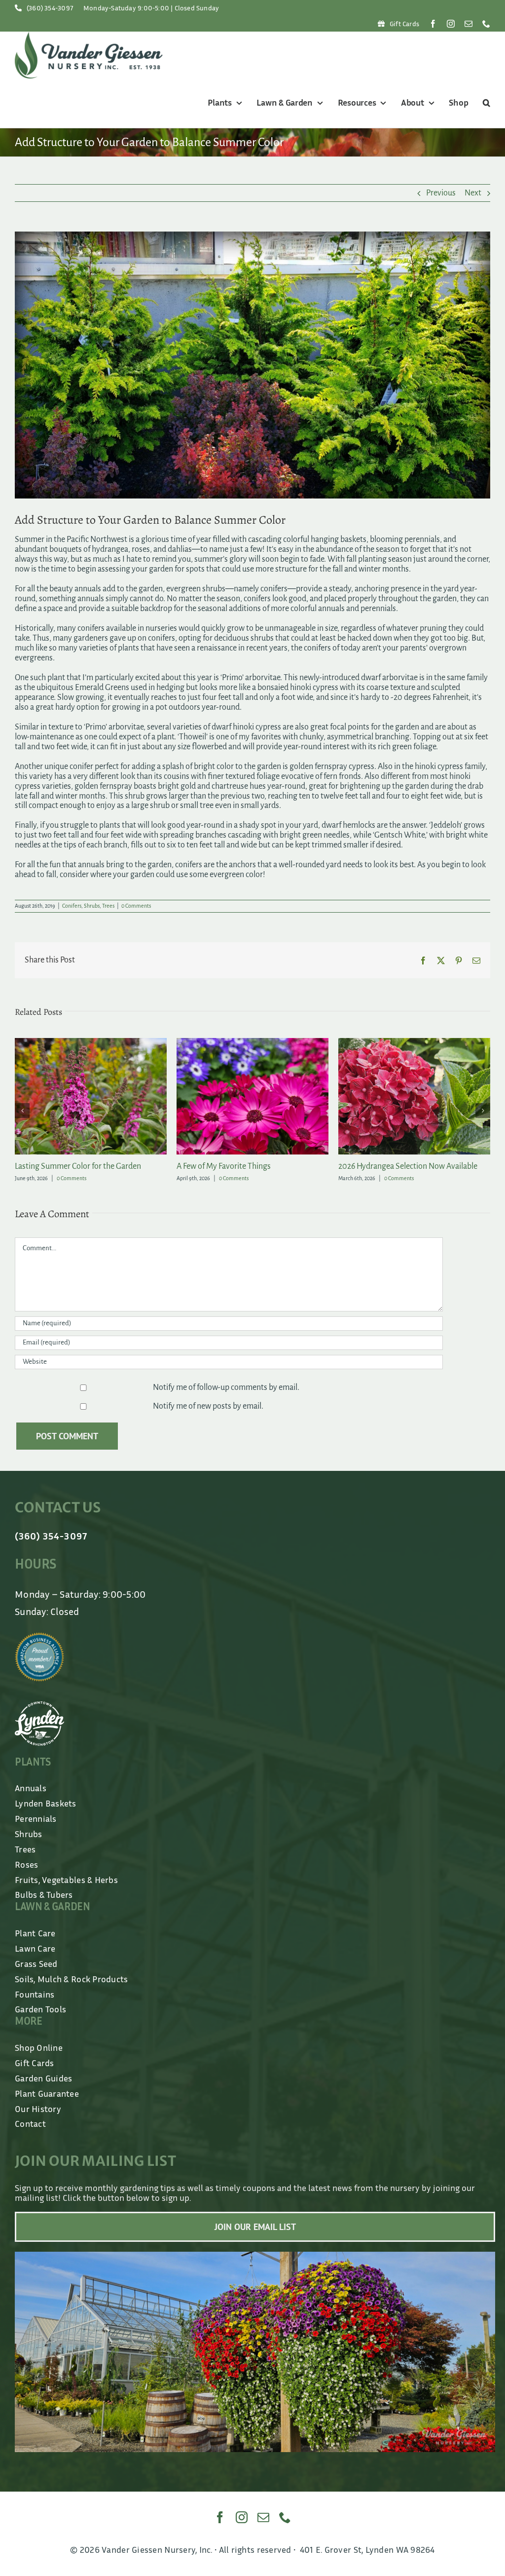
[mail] (469, 24)
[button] (485, 103)
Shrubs (92, 906)
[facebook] (433, 24)
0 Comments (136, 906)
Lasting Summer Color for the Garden (401, 1166)
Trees (108, 906)
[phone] (486, 24)
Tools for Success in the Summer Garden (245, 1166)
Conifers (72, 906)
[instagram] (451, 24)
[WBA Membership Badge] (39, 1649)
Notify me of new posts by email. (208, 1418)
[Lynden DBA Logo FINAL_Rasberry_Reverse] (39, 1718)
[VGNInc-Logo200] (89, 36)
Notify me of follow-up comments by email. (226, 1399)
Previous (441, 193)
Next (473, 193)
